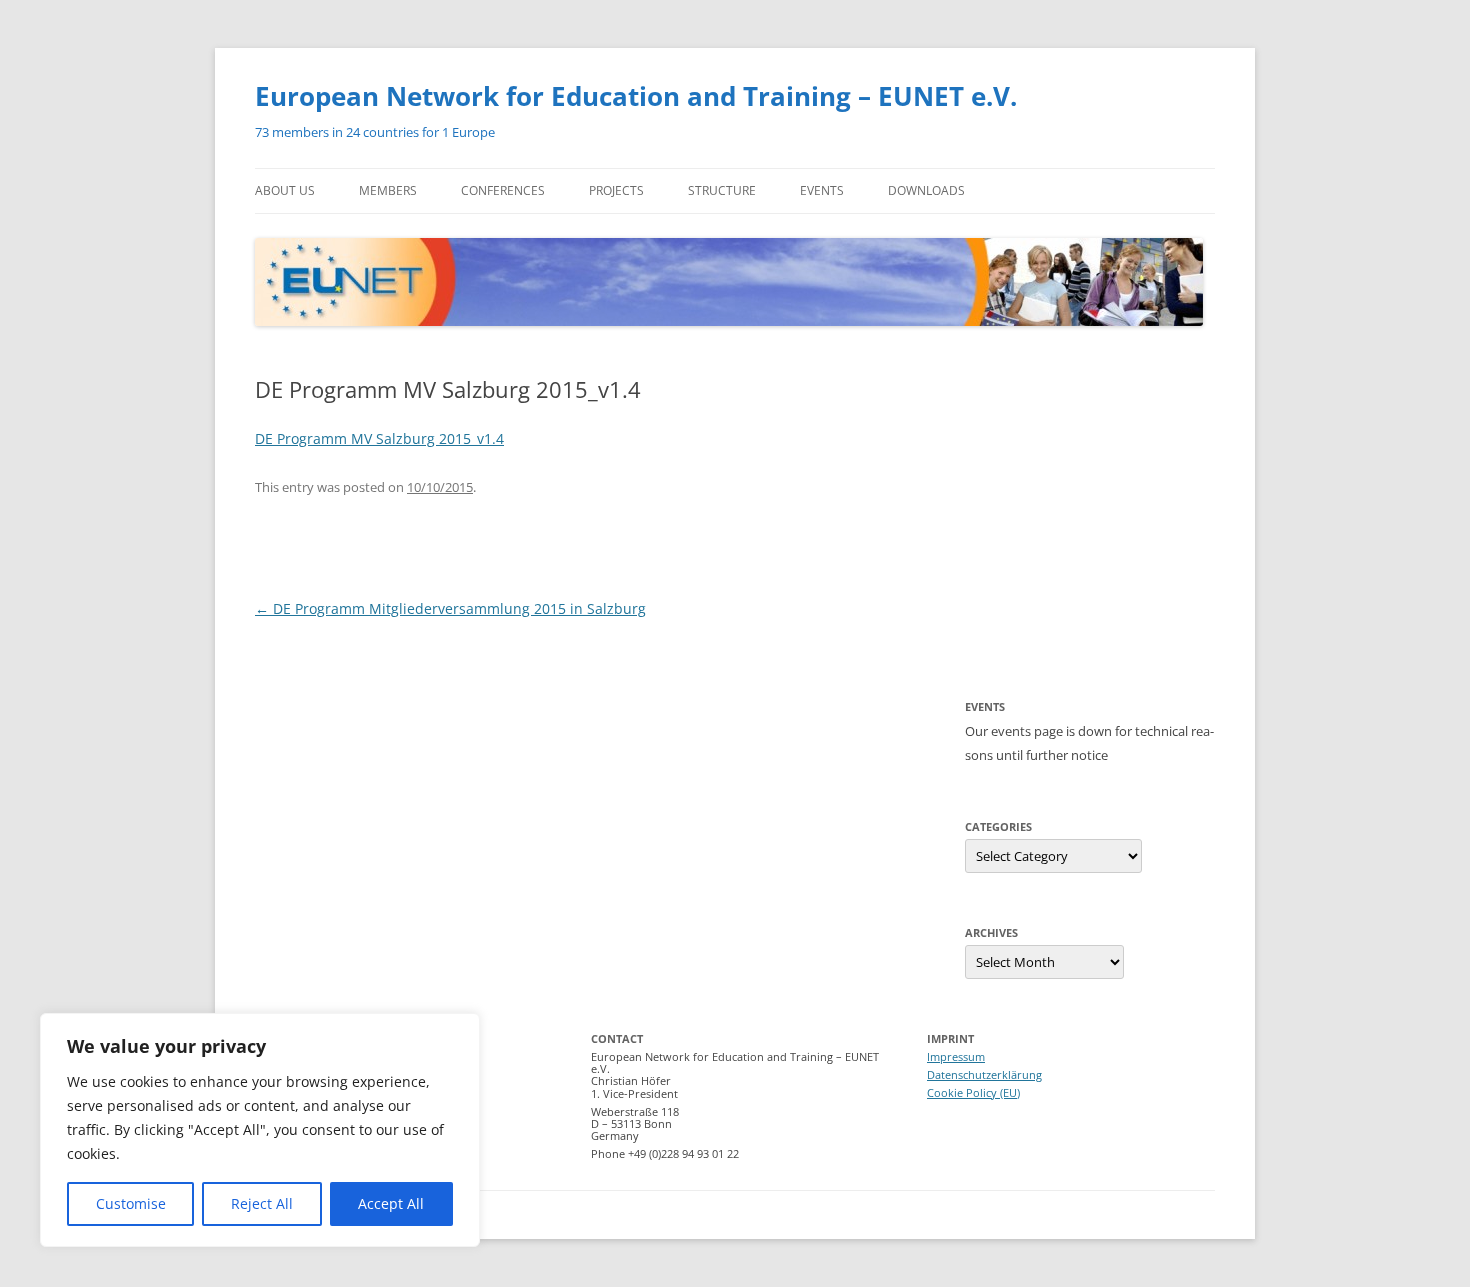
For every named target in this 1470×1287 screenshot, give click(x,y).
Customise (131, 1203)
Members (388, 190)
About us (285, 190)
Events (822, 190)
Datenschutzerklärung (984, 1074)
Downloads (926, 190)
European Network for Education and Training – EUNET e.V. (636, 96)
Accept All (391, 1203)
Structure (722, 190)
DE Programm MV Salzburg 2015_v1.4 (379, 438)
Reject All (262, 1203)
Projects (616, 190)
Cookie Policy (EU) (973, 1092)
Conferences (503, 190)
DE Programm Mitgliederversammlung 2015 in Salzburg (450, 608)
